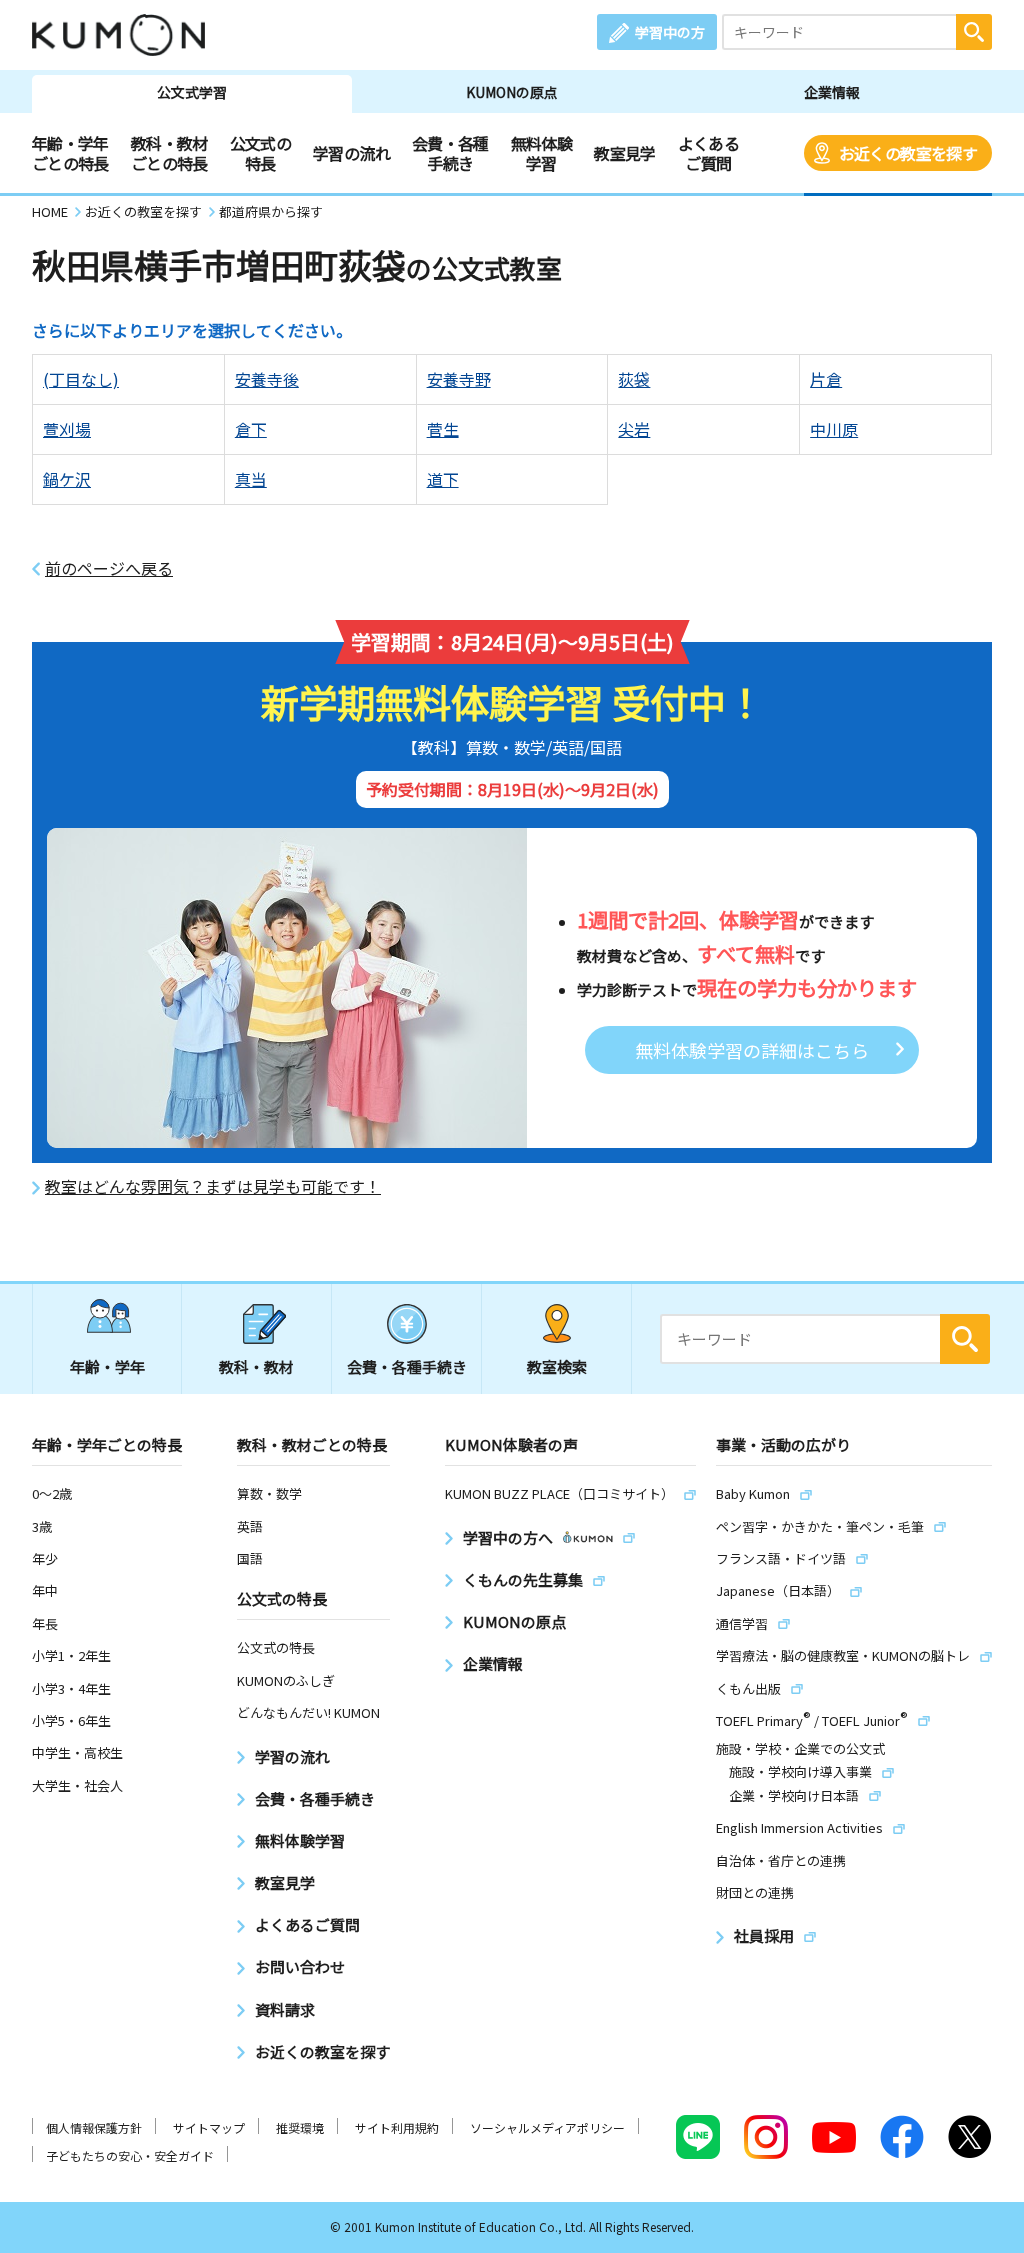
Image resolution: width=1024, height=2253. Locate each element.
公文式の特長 (260, 153)
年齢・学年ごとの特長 (70, 153)
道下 (443, 479)
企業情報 (832, 92)
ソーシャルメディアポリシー (547, 2127)
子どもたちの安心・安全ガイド (130, 2155)
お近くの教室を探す (908, 153)
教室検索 (557, 1366)
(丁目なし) (81, 379)
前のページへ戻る (109, 568)
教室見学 (624, 153)
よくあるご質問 (708, 153)
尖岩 (634, 429)
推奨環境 (300, 2127)
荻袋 (634, 379)
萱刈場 (67, 429)
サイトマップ (209, 2127)
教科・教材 (256, 1366)
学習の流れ (351, 153)
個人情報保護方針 (94, 2127)
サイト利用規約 (397, 2127)
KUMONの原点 (512, 92)
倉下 (251, 429)
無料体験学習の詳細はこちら (752, 1050)
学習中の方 (670, 32)
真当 (251, 479)
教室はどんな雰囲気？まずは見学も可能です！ (213, 1186)
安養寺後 (267, 379)
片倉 (826, 379)
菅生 (443, 429)
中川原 (834, 429)
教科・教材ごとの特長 (169, 153)
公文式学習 (192, 92)
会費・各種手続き (450, 153)
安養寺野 (459, 379)
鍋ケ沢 (67, 479)
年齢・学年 (107, 1366)
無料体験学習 (541, 153)
